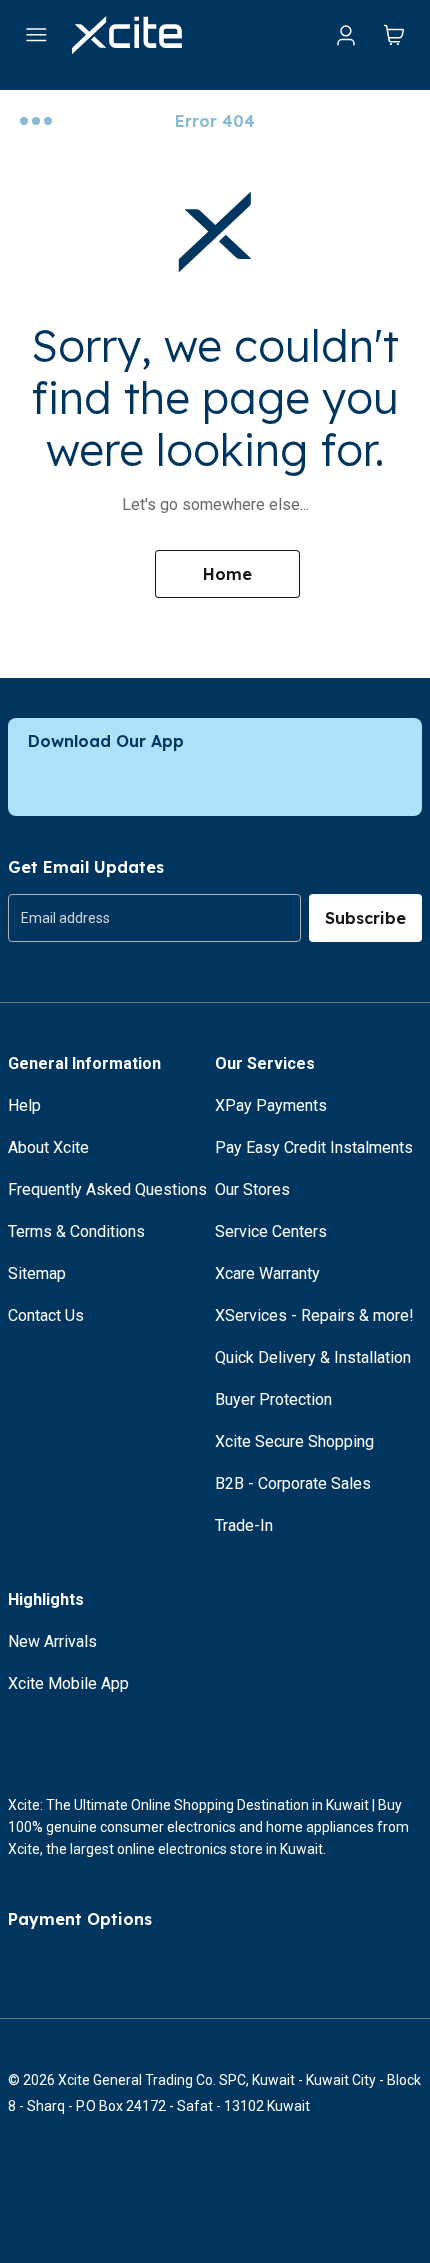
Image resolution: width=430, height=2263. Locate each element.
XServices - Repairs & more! (314, 1315)
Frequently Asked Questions (107, 1189)
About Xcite (48, 1147)
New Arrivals (52, 1641)
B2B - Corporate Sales (293, 1483)
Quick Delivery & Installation (313, 1357)
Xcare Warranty (267, 1273)
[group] (154, 918)
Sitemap (37, 1273)
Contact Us (46, 1315)
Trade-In (244, 1525)
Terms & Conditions (76, 1231)
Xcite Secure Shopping (294, 1441)
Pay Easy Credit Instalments (314, 1147)
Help (24, 1105)
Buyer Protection (273, 1399)
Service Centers (271, 1231)
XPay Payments (271, 1105)
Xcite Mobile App (68, 1683)
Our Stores (252, 1189)
